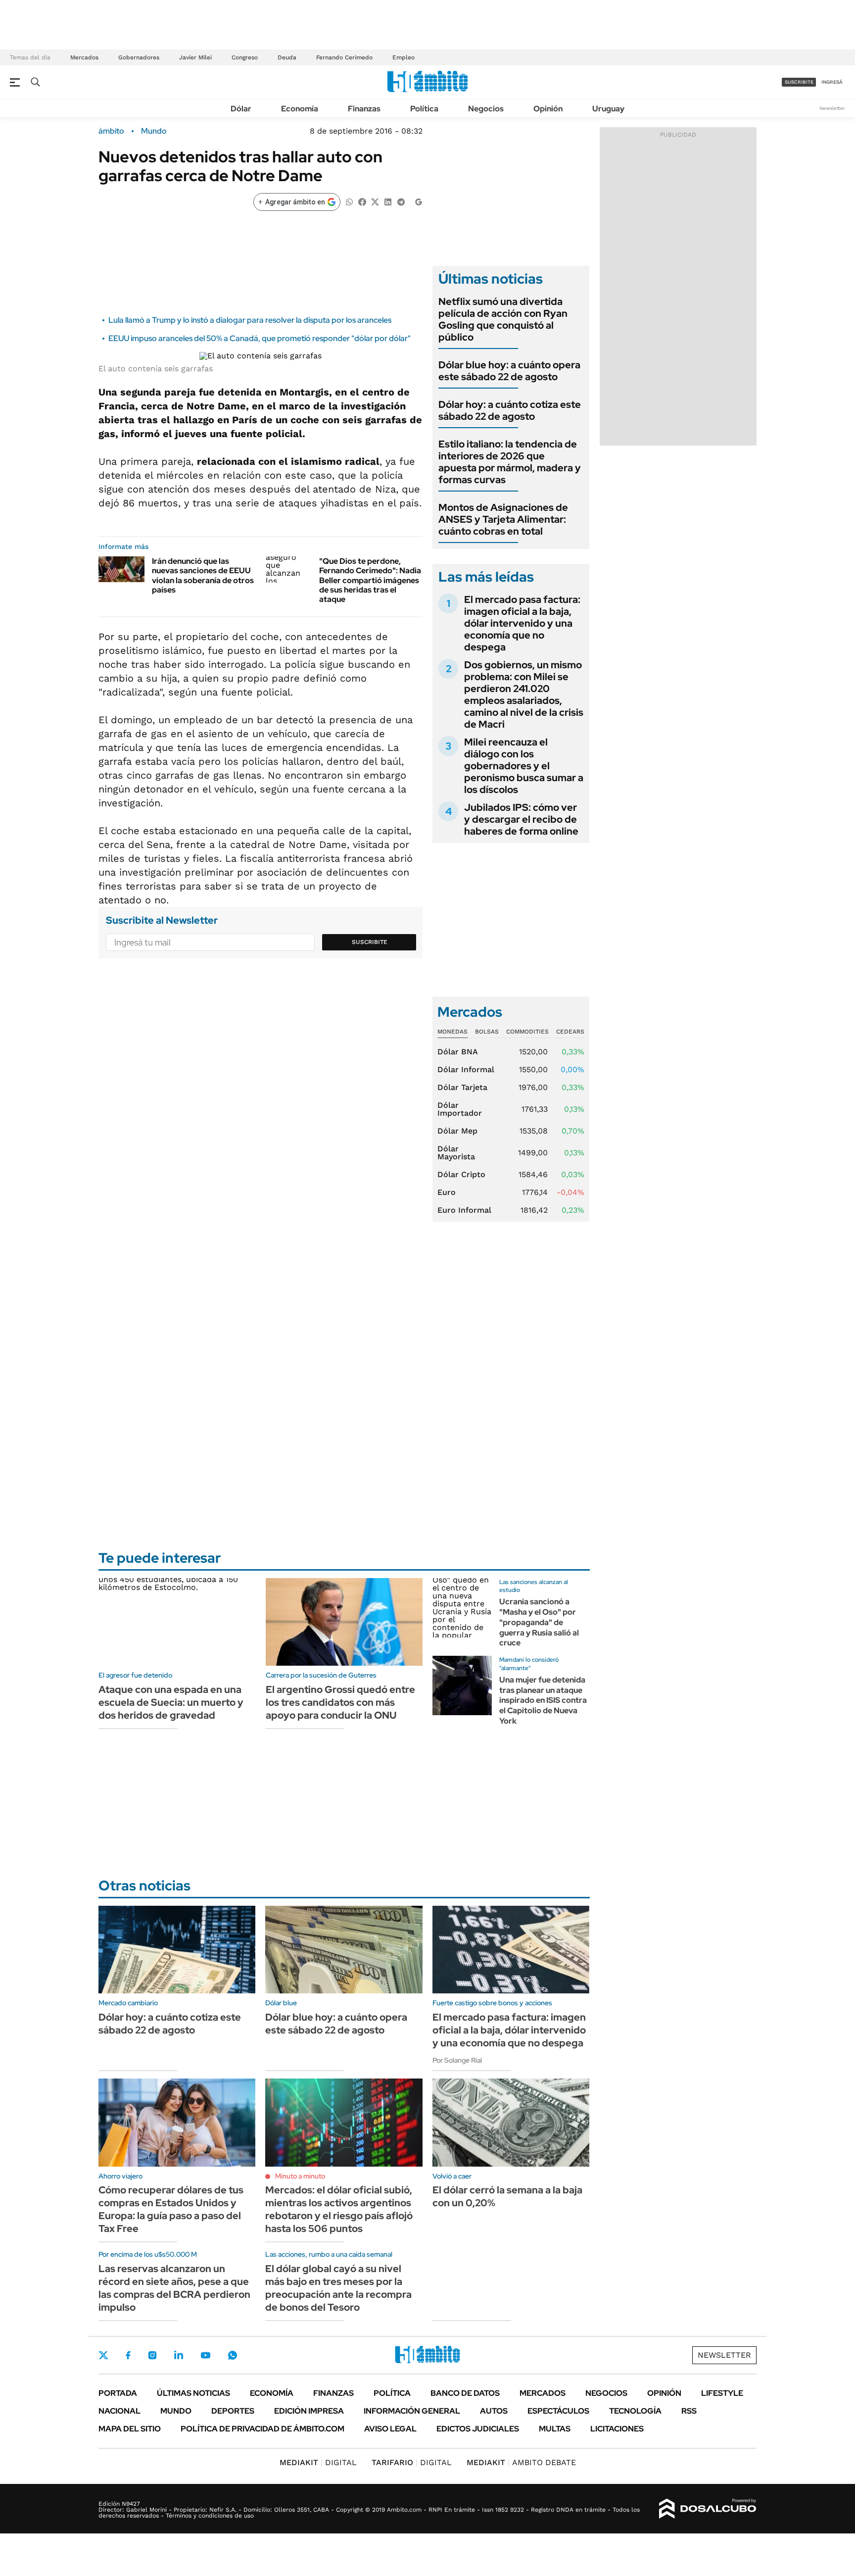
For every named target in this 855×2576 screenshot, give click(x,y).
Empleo (404, 57)
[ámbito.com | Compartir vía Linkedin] (388, 201)
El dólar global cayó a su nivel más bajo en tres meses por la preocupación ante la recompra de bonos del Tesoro (338, 2288)
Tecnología (635, 2411)
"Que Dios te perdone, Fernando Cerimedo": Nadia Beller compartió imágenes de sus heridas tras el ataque (370, 580)
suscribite (799, 82)
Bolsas (487, 1032)
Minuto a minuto (300, 2176)
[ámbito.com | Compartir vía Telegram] (401, 201)
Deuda (287, 57)
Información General (412, 2411)
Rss (689, 2411)
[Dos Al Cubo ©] (708, 2509)
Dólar (241, 109)
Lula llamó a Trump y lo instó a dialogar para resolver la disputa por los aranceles (250, 320)
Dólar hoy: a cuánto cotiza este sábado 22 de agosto (510, 410)
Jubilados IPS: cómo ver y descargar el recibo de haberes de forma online (521, 819)
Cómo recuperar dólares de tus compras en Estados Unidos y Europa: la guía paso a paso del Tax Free (171, 2209)
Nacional (119, 2411)
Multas (555, 2429)
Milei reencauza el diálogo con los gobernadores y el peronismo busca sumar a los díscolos (524, 766)
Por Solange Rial (457, 2060)
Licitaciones (617, 2429)
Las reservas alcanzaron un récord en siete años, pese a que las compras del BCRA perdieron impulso (174, 2288)
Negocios (486, 109)
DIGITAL (318, 2462)
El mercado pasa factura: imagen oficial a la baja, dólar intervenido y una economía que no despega (522, 623)
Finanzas (364, 109)
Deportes (233, 2411)
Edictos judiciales (478, 2429)
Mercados (84, 57)
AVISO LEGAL (390, 2429)
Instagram (152, 2355)
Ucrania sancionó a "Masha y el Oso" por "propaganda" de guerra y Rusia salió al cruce (539, 1622)
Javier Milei (195, 57)
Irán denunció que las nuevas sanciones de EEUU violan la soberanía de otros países (203, 575)
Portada (118, 2393)
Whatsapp (233, 2355)
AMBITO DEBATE (521, 2462)
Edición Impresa (309, 2411)
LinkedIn (179, 2355)
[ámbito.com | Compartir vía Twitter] (375, 201)
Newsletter (832, 108)
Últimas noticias (193, 2393)
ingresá (832, 82)
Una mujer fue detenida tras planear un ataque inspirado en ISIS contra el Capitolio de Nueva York (543, 1700)
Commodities (527, 1032)
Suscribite (370, 942)
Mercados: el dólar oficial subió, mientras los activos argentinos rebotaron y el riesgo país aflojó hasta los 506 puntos (339, 2209)
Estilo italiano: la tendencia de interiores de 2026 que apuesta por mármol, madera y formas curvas (510, 462)
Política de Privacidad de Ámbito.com (262, 2429)
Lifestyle (722, 2393)
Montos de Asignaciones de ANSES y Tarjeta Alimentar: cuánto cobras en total (503, 519)
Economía (300, 109)
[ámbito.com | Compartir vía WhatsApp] (349, 201)
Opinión (548, 109)
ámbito (111, 131)
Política (424, 109)
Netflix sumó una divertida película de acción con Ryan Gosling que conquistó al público (503, 319)
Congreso (245, 57)
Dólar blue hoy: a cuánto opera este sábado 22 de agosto (509, 371)
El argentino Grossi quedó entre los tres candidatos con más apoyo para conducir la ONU (340, 1702)
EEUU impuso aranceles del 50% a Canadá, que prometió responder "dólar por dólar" (260, 338)
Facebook (128, 2355)
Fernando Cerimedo (344, 57)
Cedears (570, 1032)
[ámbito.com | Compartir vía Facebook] (362, 201)
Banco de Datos (465, 2393)
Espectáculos (558, 2411)
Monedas (452, 1032)
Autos (494, 2411)
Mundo (154, 131)
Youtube (205, 2355)
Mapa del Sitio (130, 2429)
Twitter (103, 2355)
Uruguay (608, 109)
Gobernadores (139, 57)
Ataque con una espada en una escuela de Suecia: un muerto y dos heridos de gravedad (171, 1702)
